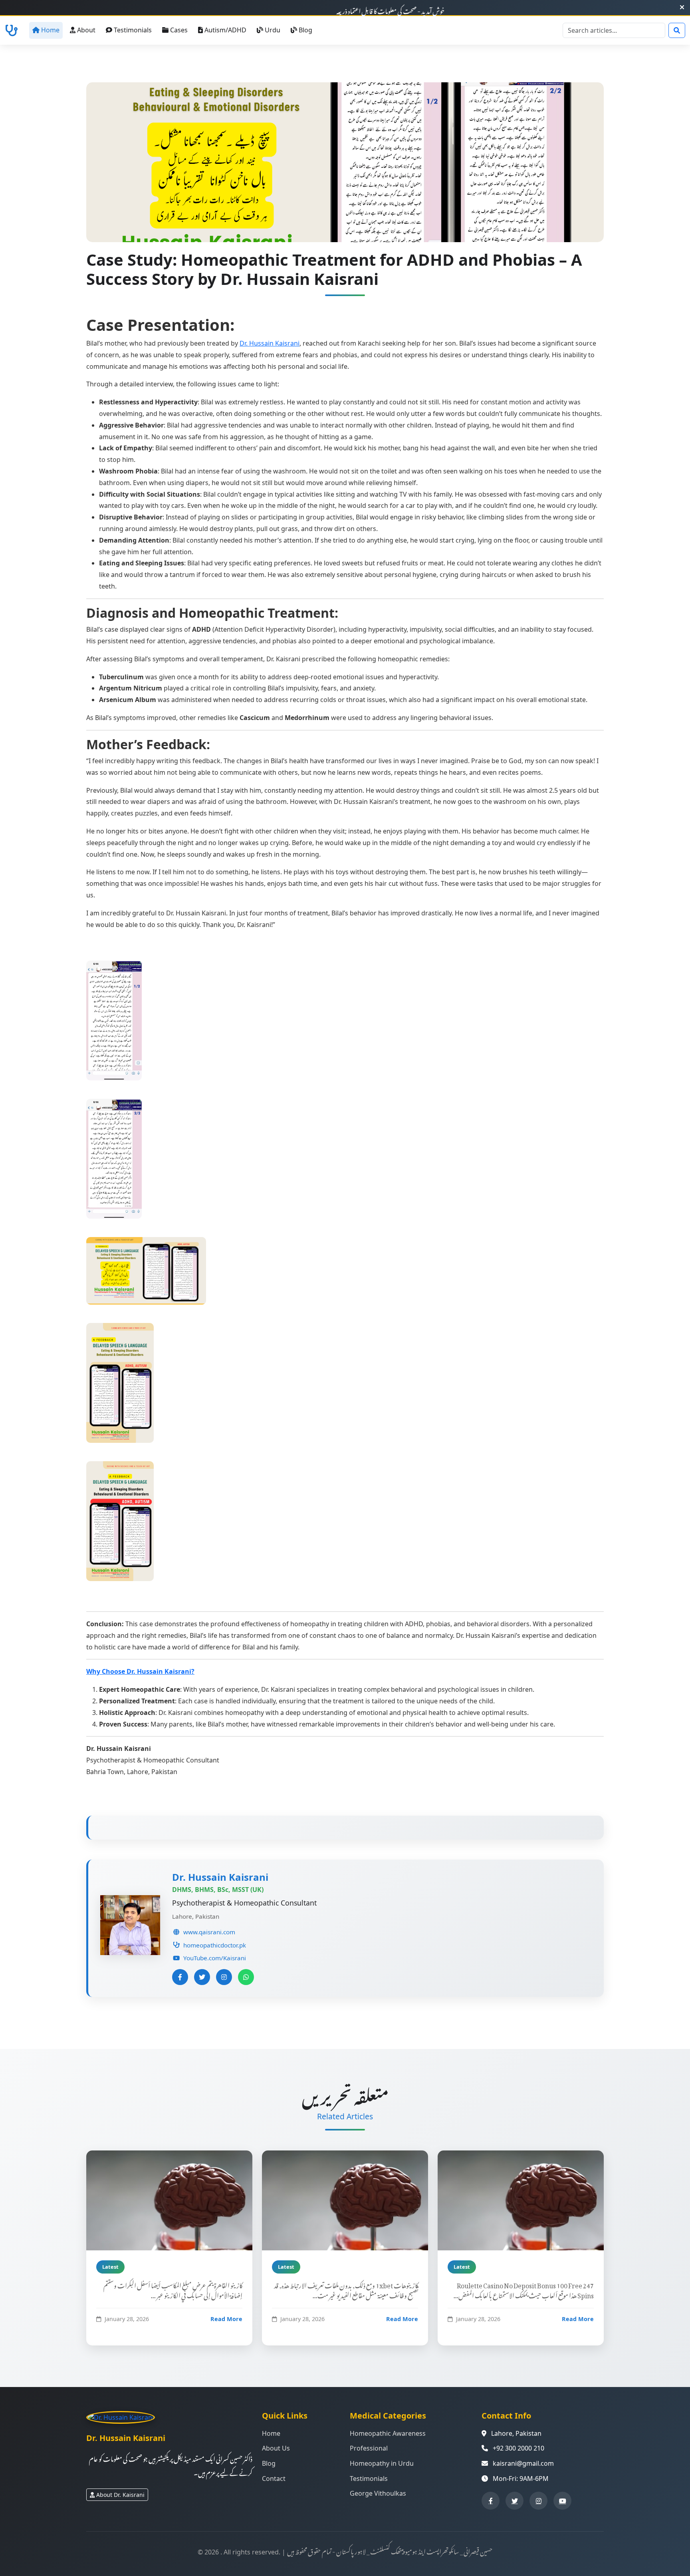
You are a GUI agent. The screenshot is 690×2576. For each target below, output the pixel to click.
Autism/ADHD (225, 30)
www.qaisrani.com (209, 1932)
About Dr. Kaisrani (120, 2495)
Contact (274, 2479)
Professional (369, 2448)
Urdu (273, 30)
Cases (179, 30)
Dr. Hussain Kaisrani (270, 343)
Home (50, 30)
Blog (305, 30)
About (86, 30)
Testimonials (133, 30)
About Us (276, 2448)
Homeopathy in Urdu (382, 2463)
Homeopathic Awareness (388, 2433)
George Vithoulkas (378, 2493)
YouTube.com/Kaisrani (215, 1958)
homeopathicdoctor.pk (215, 1945)
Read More (226, 2319)
